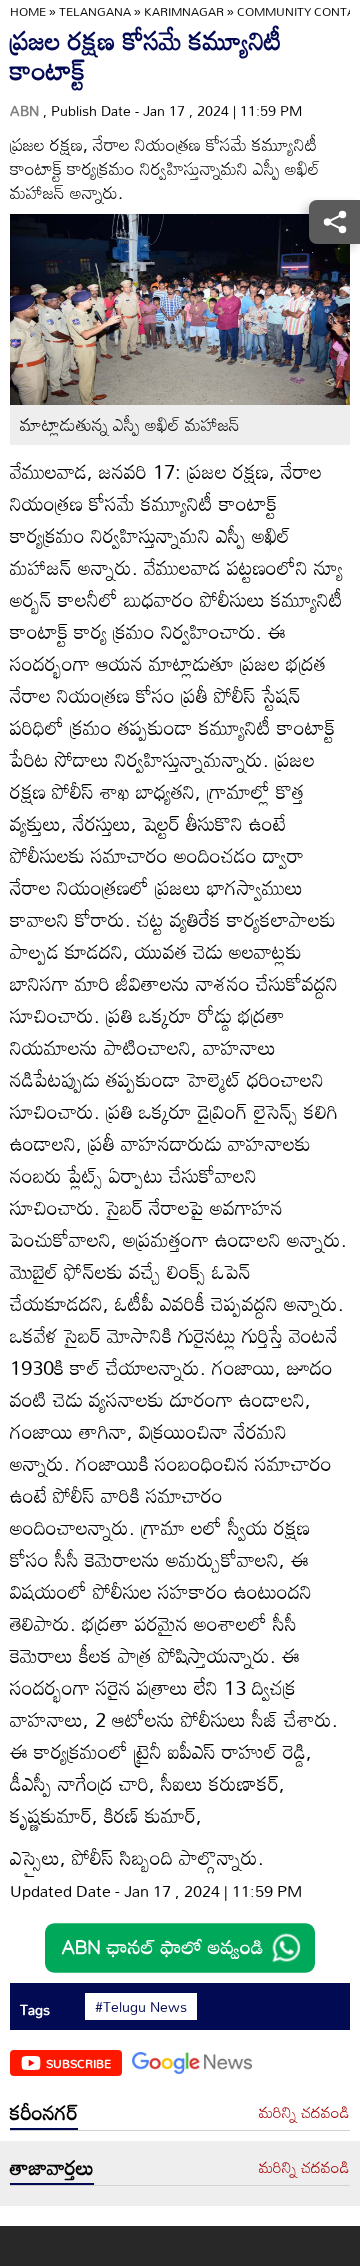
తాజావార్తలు (52, 2167)
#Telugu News (141, 2007)
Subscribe (78, 2063)
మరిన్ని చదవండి (304, 2113)
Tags (35, 2009)
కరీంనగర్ (44, 2112)
